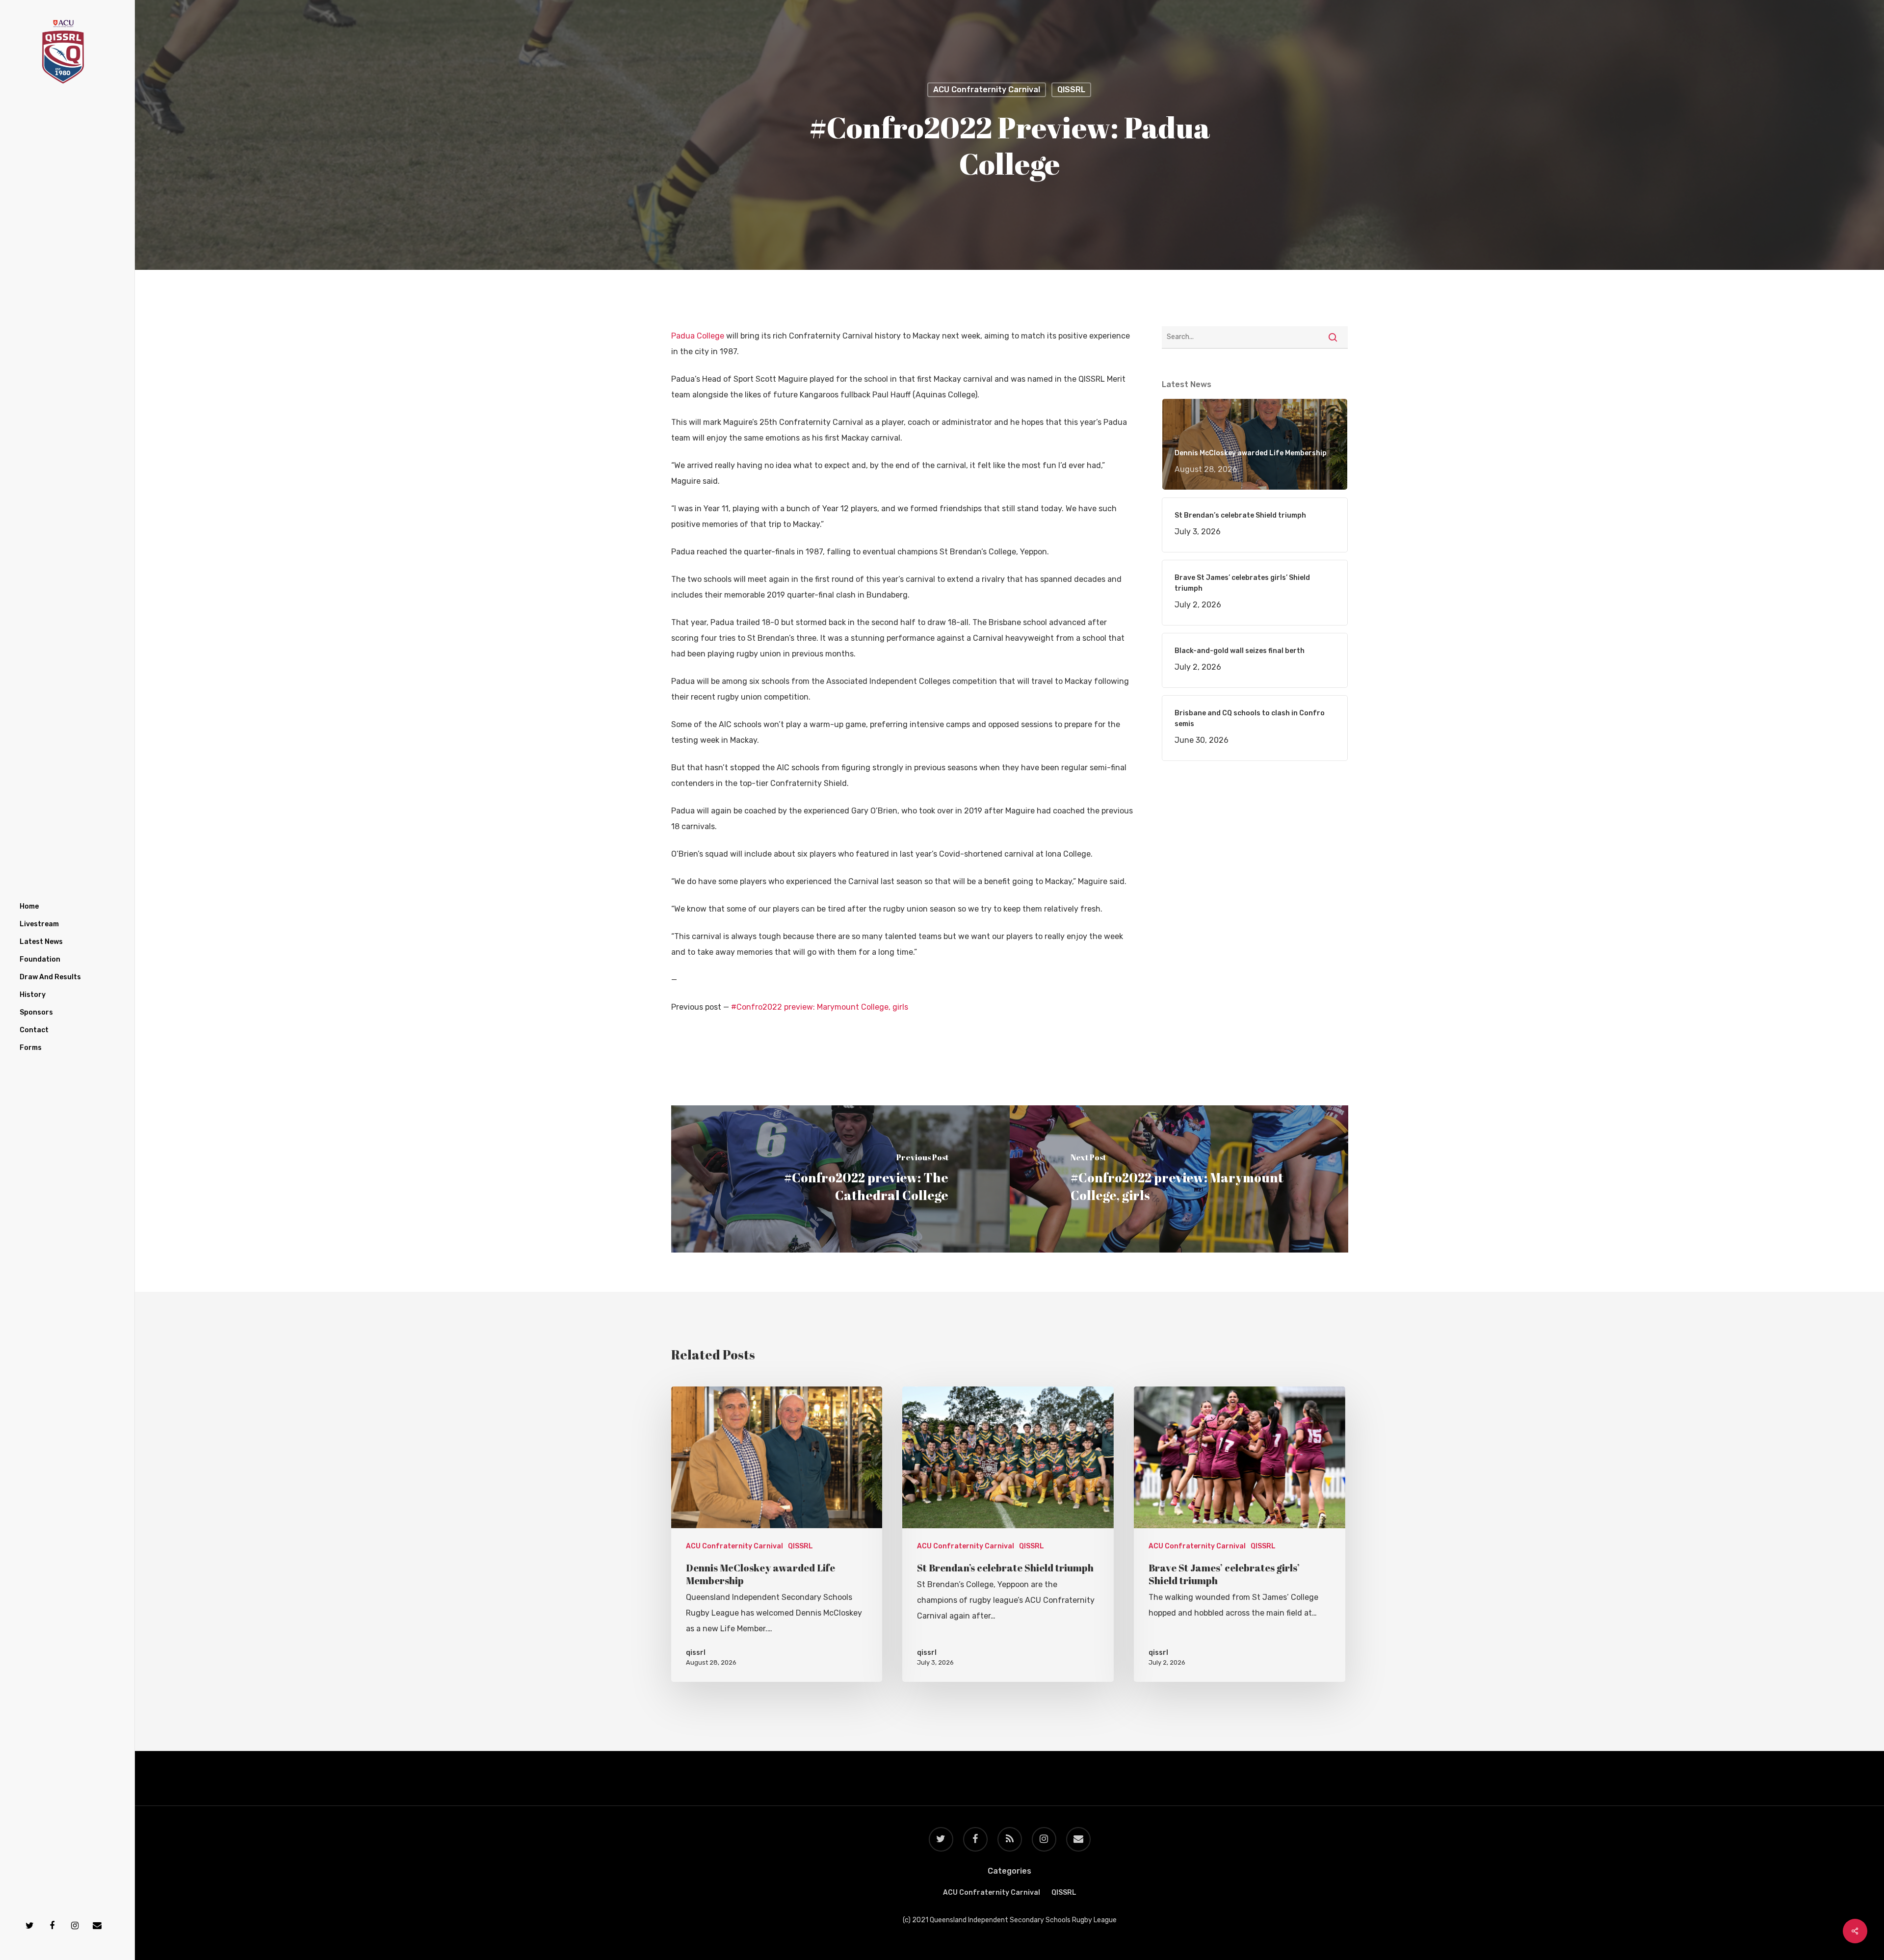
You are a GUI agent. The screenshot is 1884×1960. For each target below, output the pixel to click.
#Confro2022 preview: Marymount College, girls (820, 1007)
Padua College (698, 336)
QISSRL (1071, 90)
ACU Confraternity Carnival (987, 90)
